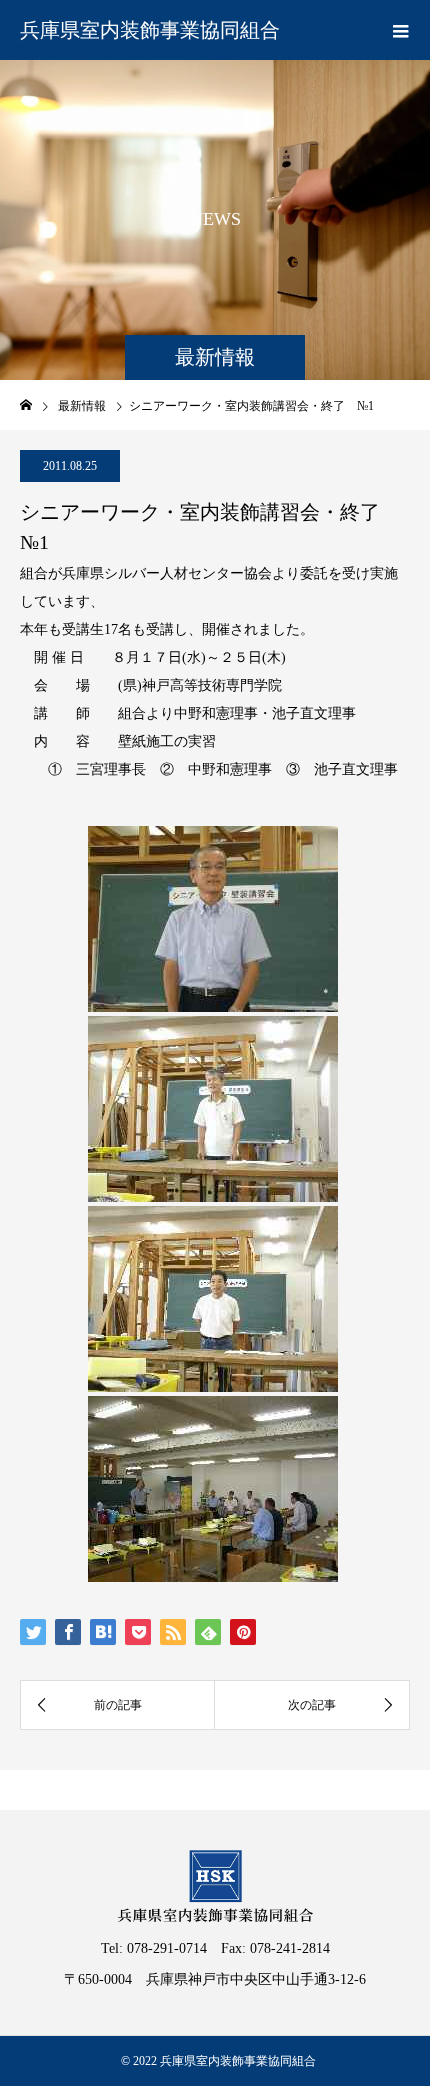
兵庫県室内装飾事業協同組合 (150, 30)
